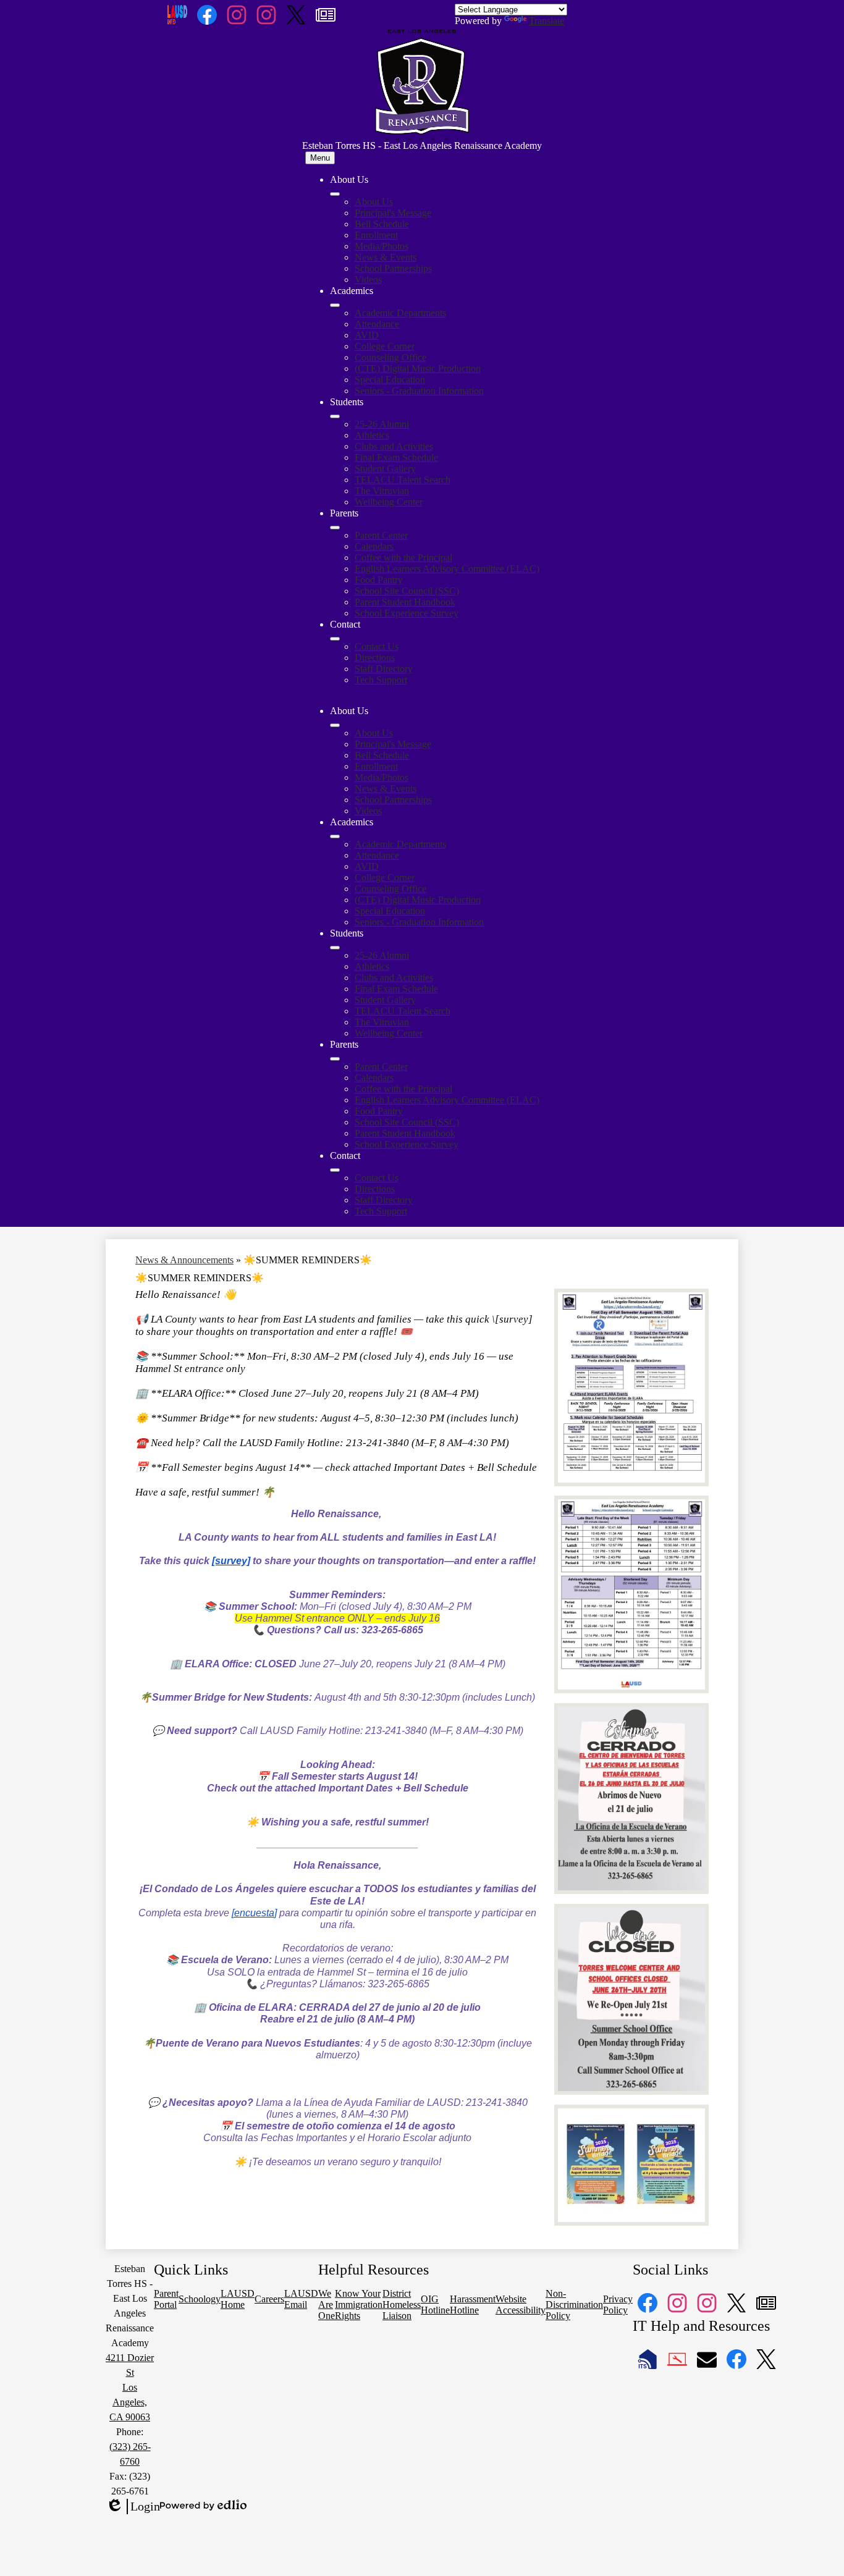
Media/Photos (382, 246)
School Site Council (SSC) (407, 591)
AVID (367, 335)
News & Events (386, 257)
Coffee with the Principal (403, 558)
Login (133, 2507)
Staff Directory (384, 669)
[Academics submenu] (335, 305)
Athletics (372, 435)
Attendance (377, 324)
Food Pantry (379, 580)
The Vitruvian (382, 491)
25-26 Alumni (382, 424)
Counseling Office (390, 357)
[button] (335, 725)
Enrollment (376, 235)
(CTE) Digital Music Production (418, 368)
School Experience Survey (407, 613)
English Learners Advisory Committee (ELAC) (447, 569)
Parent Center (381, 535)
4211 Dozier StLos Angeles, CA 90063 (130, 2387)
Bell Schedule (382, 224)
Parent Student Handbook (405, 602)
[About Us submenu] (335, 194)
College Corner (385, 346)
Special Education (390, 380)
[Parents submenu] (335, 528)
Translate (546, 21)
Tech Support (381, 680)
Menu (320, 158)
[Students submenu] (335, 416)
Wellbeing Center (389, 502)
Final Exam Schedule (396, 457)
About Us (374, 202)
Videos (368, 280)
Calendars (374, 546)
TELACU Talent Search (403, 480)
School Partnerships (393, 268)
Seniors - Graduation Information (419, 391)
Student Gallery (385, 469)
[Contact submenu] (335, 639)
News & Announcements (184, 1260)
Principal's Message (393, 213)
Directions (375, 658)
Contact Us (377, 646)
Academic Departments (400, 313)
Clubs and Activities (394, 446)
